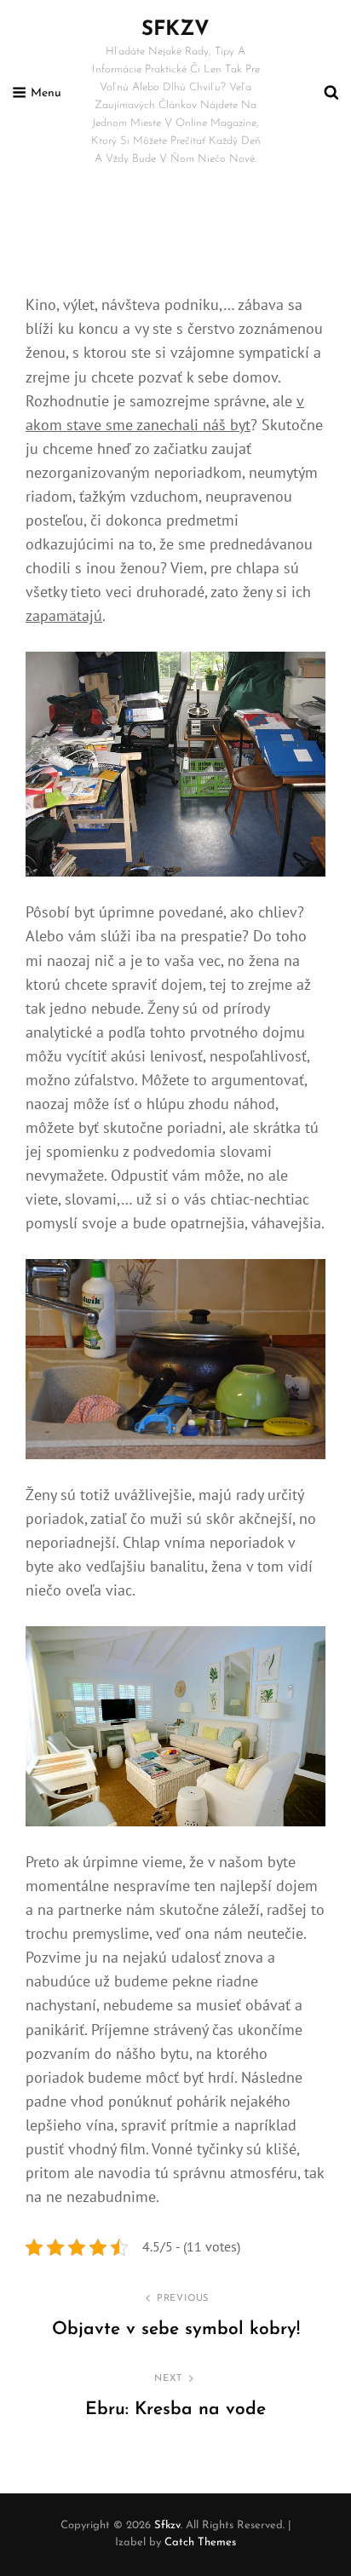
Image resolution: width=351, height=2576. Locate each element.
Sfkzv (175, 30)
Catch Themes (200, 2542)
